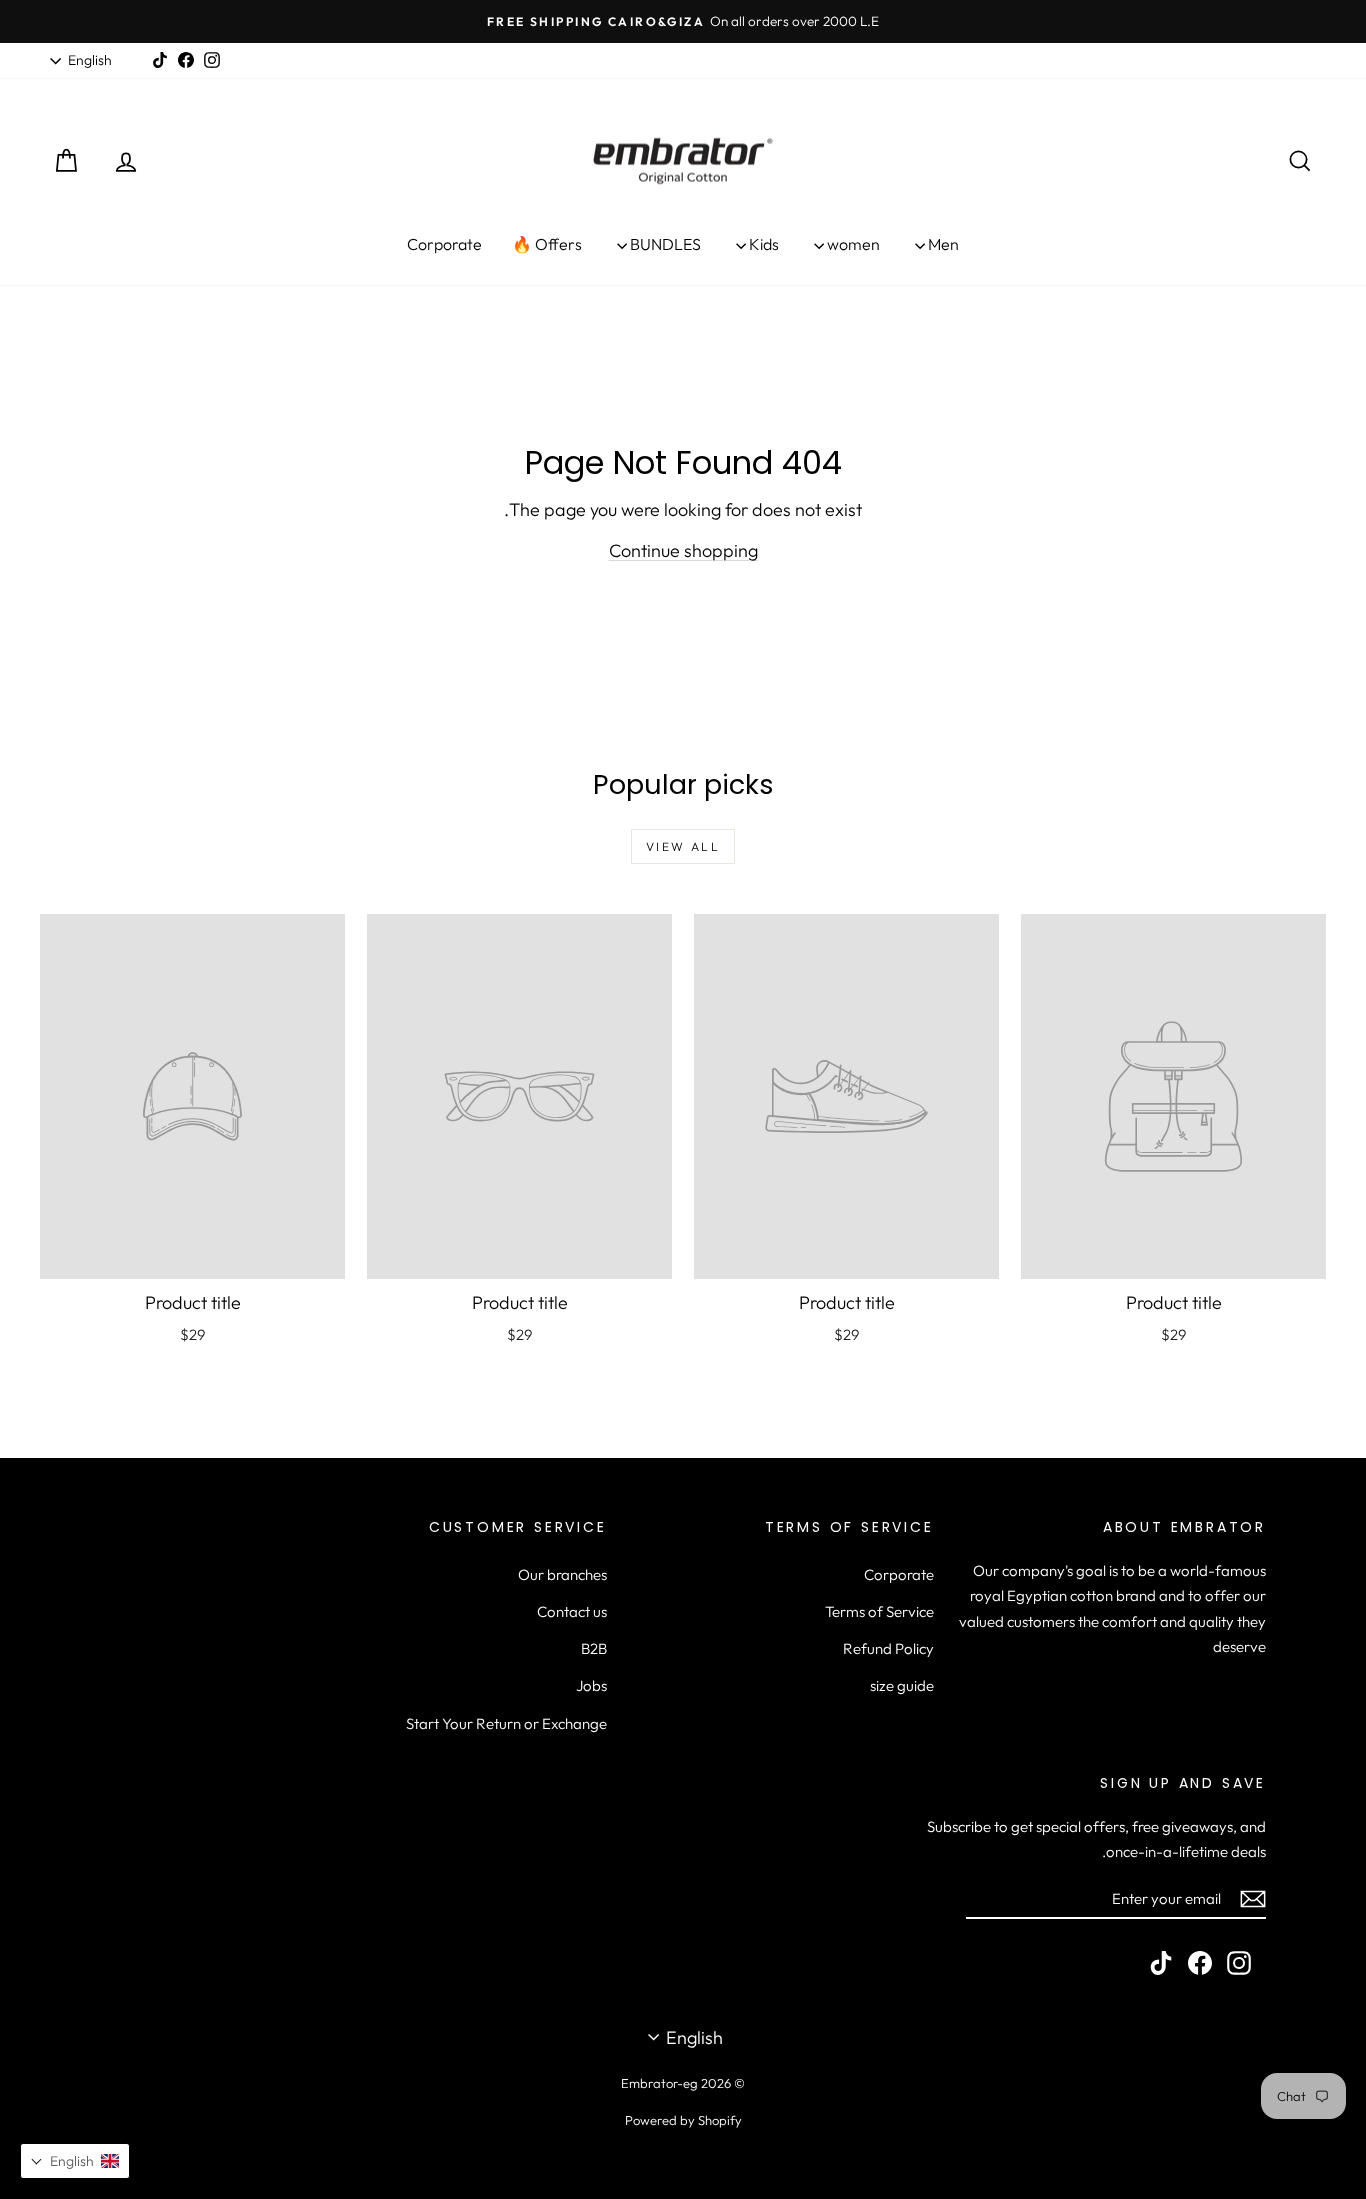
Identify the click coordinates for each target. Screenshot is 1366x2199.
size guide (902, 1685)
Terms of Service (879, 1611)
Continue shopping (683, 550)
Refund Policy (888, 1648)
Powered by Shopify (683, 2120)
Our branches (562, 1574)
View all (683, 846)
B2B (594, 1648)
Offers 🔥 (547, 244)
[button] (75, 2161)
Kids (762, 244)
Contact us (572, 1611)
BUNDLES (664, 244)
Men (942, 244)
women (852, 244)
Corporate (444, 244)
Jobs (591, 1685)
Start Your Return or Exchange (506, 1723)
